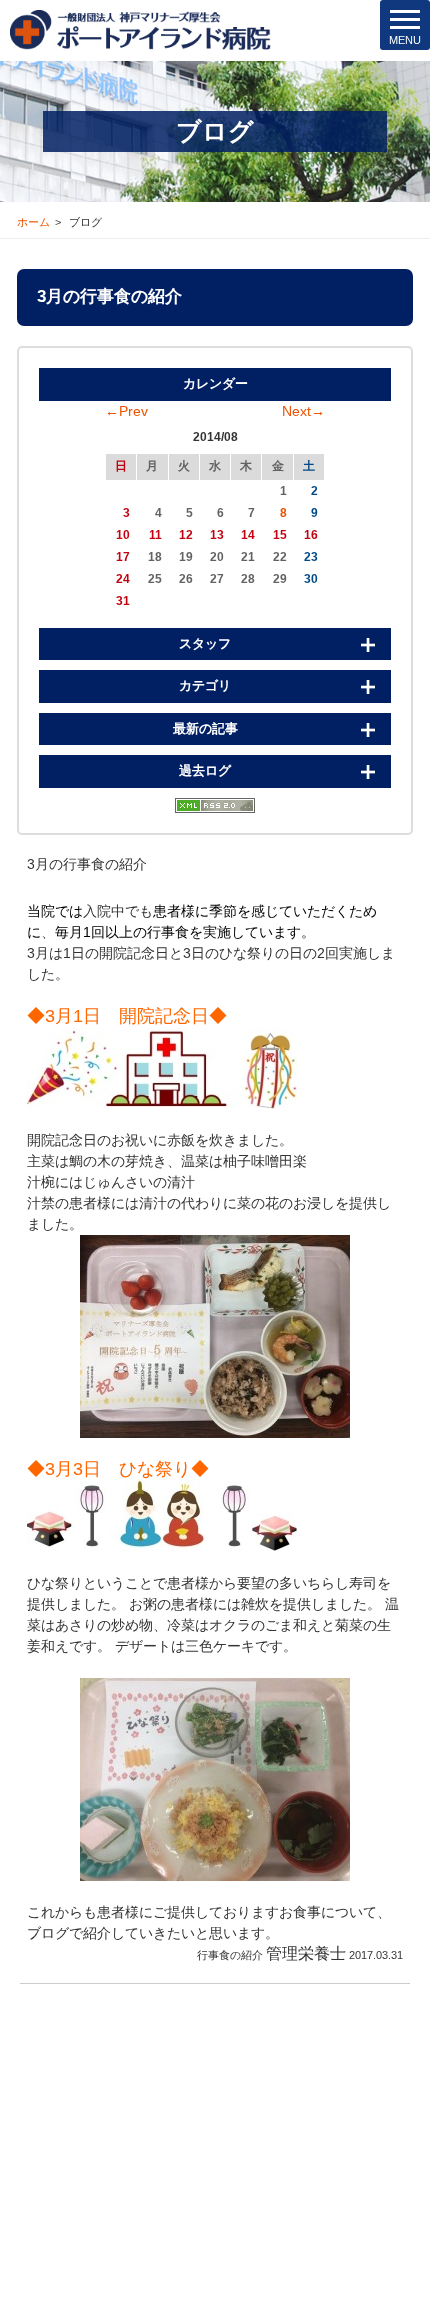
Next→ (303, 411)
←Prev (126, 411)
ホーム (33, 222)
